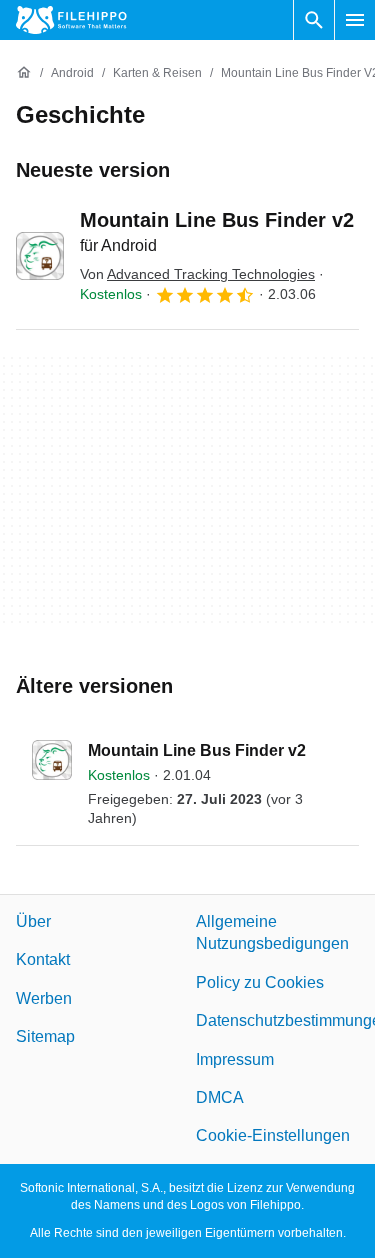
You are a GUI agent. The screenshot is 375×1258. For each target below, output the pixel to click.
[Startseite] (24, 73)
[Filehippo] (71, 20)
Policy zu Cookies (260, 982)
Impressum (235, 1058)
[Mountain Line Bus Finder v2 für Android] (40, 256)
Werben (44, 998)
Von (197, 274)
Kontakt (43, 959)
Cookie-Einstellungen (273, 1135)
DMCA (220, 1097)
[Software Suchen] (314, 20)
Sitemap (45, 1036)
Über (33, 921)
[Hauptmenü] (355, 20)
